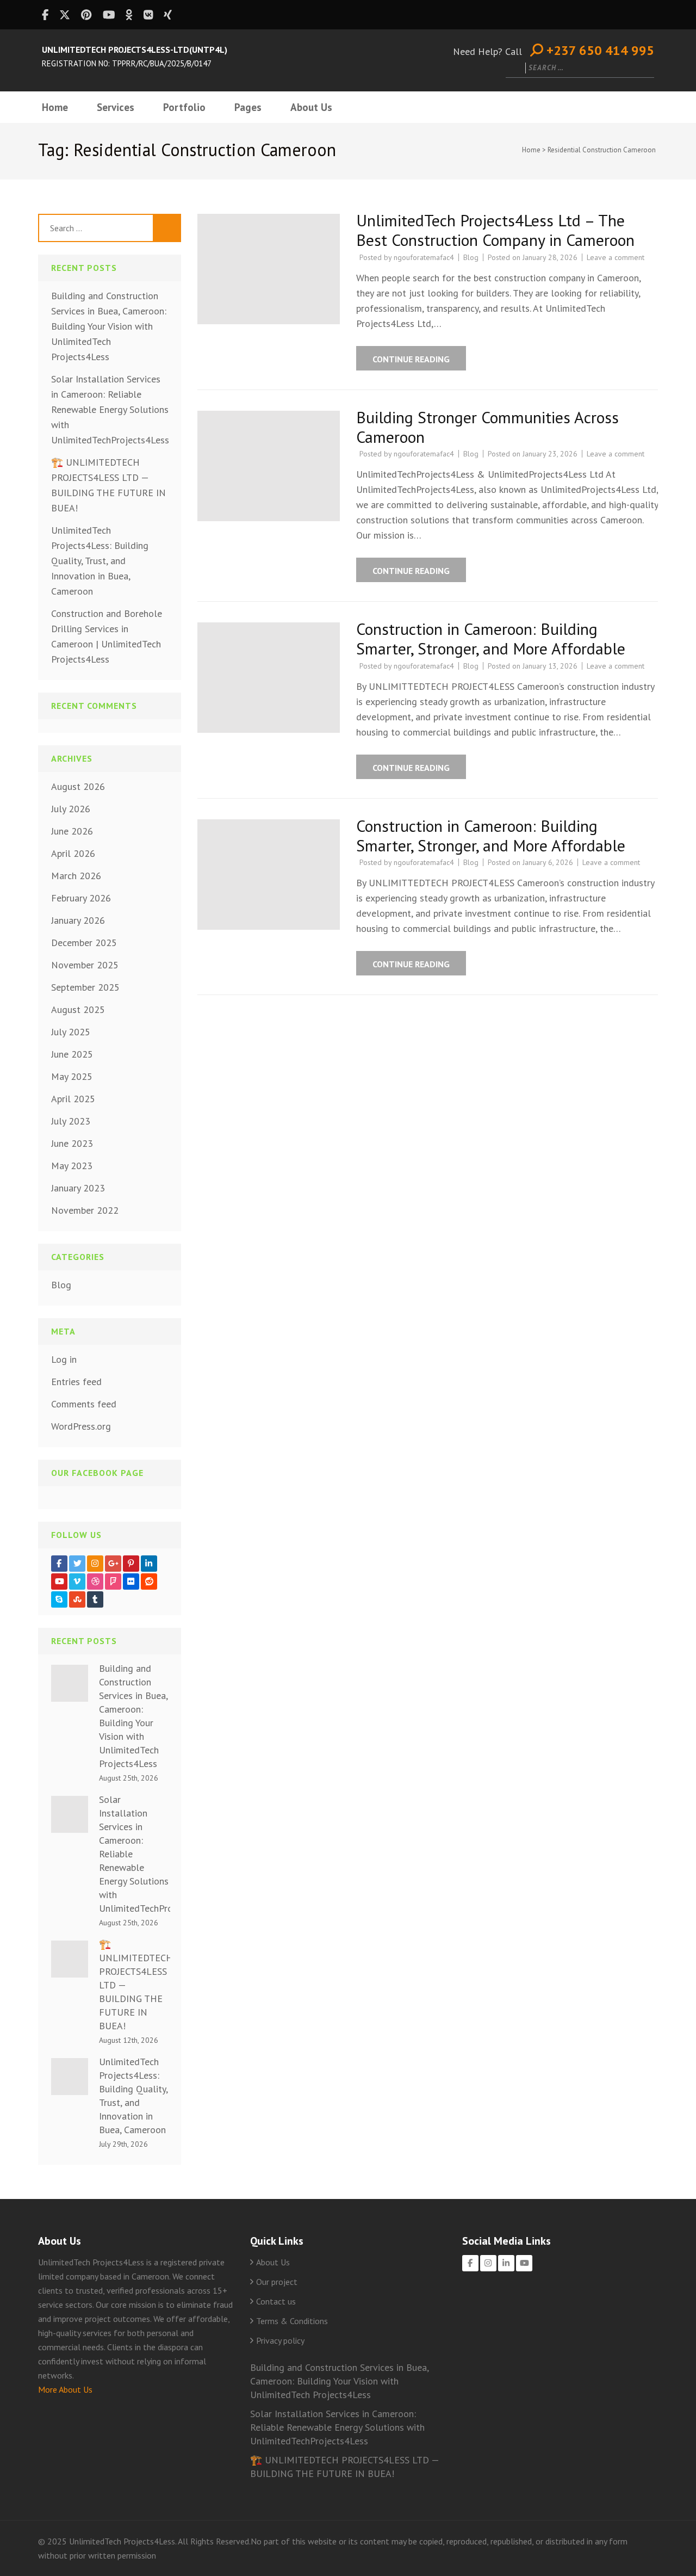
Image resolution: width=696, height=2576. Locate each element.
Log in (64, 1359)
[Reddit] (149, 1582)
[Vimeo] (77, 1582)
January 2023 (78, 1188)
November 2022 (85, 1210)
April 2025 (73, 1099)
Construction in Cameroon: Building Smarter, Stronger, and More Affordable (491, 638)
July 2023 (71, 1121)
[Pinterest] (131, 1564)
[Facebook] (59, 1564)
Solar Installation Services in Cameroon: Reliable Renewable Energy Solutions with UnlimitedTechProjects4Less (110, 409)
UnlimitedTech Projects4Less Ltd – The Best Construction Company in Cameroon (495, 230)
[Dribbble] (95, 1582)
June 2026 (72, 831)
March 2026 (76, 876)
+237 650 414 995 (599, 51)
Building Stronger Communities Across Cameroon (487, 427)
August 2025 (78, 1009)
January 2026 (78, 920)
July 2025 (71, 1032)
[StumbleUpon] (77, 1599)
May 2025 (72, 1076)
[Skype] (59, 1599)
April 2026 (73, 853)
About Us (311, 107)
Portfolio (184, 107)
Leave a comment (616, 257)
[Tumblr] (95, 1599)
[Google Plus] (113, 1564)
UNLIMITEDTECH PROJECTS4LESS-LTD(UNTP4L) (135, 50)
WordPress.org (81, 1426)
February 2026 (81, 898)
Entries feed (76, 1382)
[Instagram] (95, 1564)
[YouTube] (59, 1582)
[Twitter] (77, 1564)
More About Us (65, 2389)
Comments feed (84, 1404)
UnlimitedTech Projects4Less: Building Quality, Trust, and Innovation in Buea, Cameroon (100, 561)
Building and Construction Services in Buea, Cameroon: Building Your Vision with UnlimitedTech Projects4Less (109, 326)
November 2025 (85, 965)
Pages (248, 107)
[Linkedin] (149, 1564)
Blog (471, 257)
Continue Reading (411, 359)
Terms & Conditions (292, 2321)
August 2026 (78, 786)
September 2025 (85, 987)
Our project (277, 2282)
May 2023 (72, 1166)
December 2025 (84, 943)
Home (55, 107)
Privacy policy (280, 2340)
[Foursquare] (113, 1582)
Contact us (276, 2301)
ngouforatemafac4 (424, 257)
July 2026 (71, 809)
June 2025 (72, 1054)
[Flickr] (131, 1582)
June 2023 (72, 1143)
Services (116, 107)
